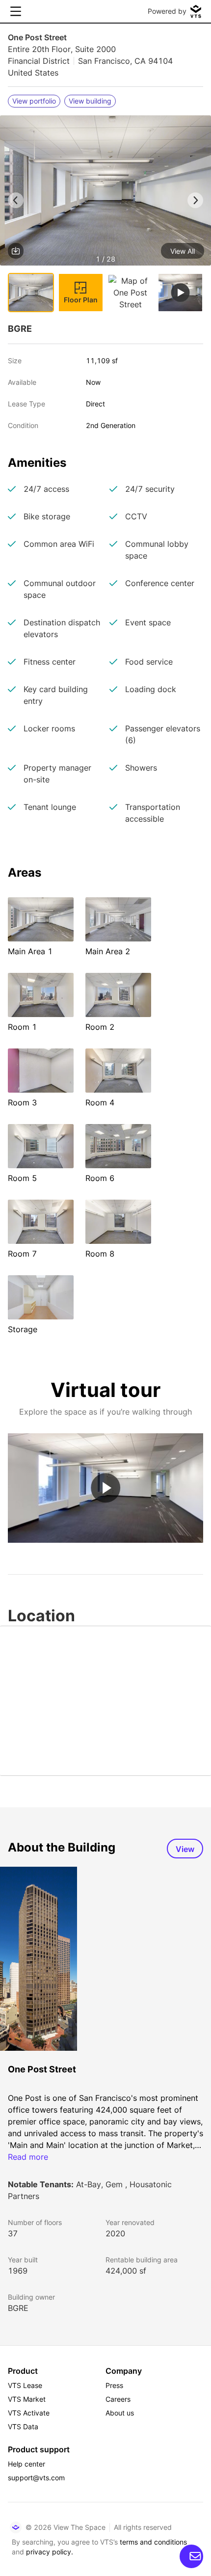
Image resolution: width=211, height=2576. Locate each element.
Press (114, 2385)
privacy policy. (50, 2552)
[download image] (16, 251)
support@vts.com (36, 2478)
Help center (26, 2464)
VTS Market (27, 2399)
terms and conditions (153, 2542)
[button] (105, 192)
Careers (118, 2399)
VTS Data (23, 2427)
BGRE (18, 2308)
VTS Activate (29, 2413)
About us (120, 2413)
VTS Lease (25, 2385)
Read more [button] (28, 2157)
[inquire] (191, 2556)
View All (183, 251)
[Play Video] (105, 1488)
